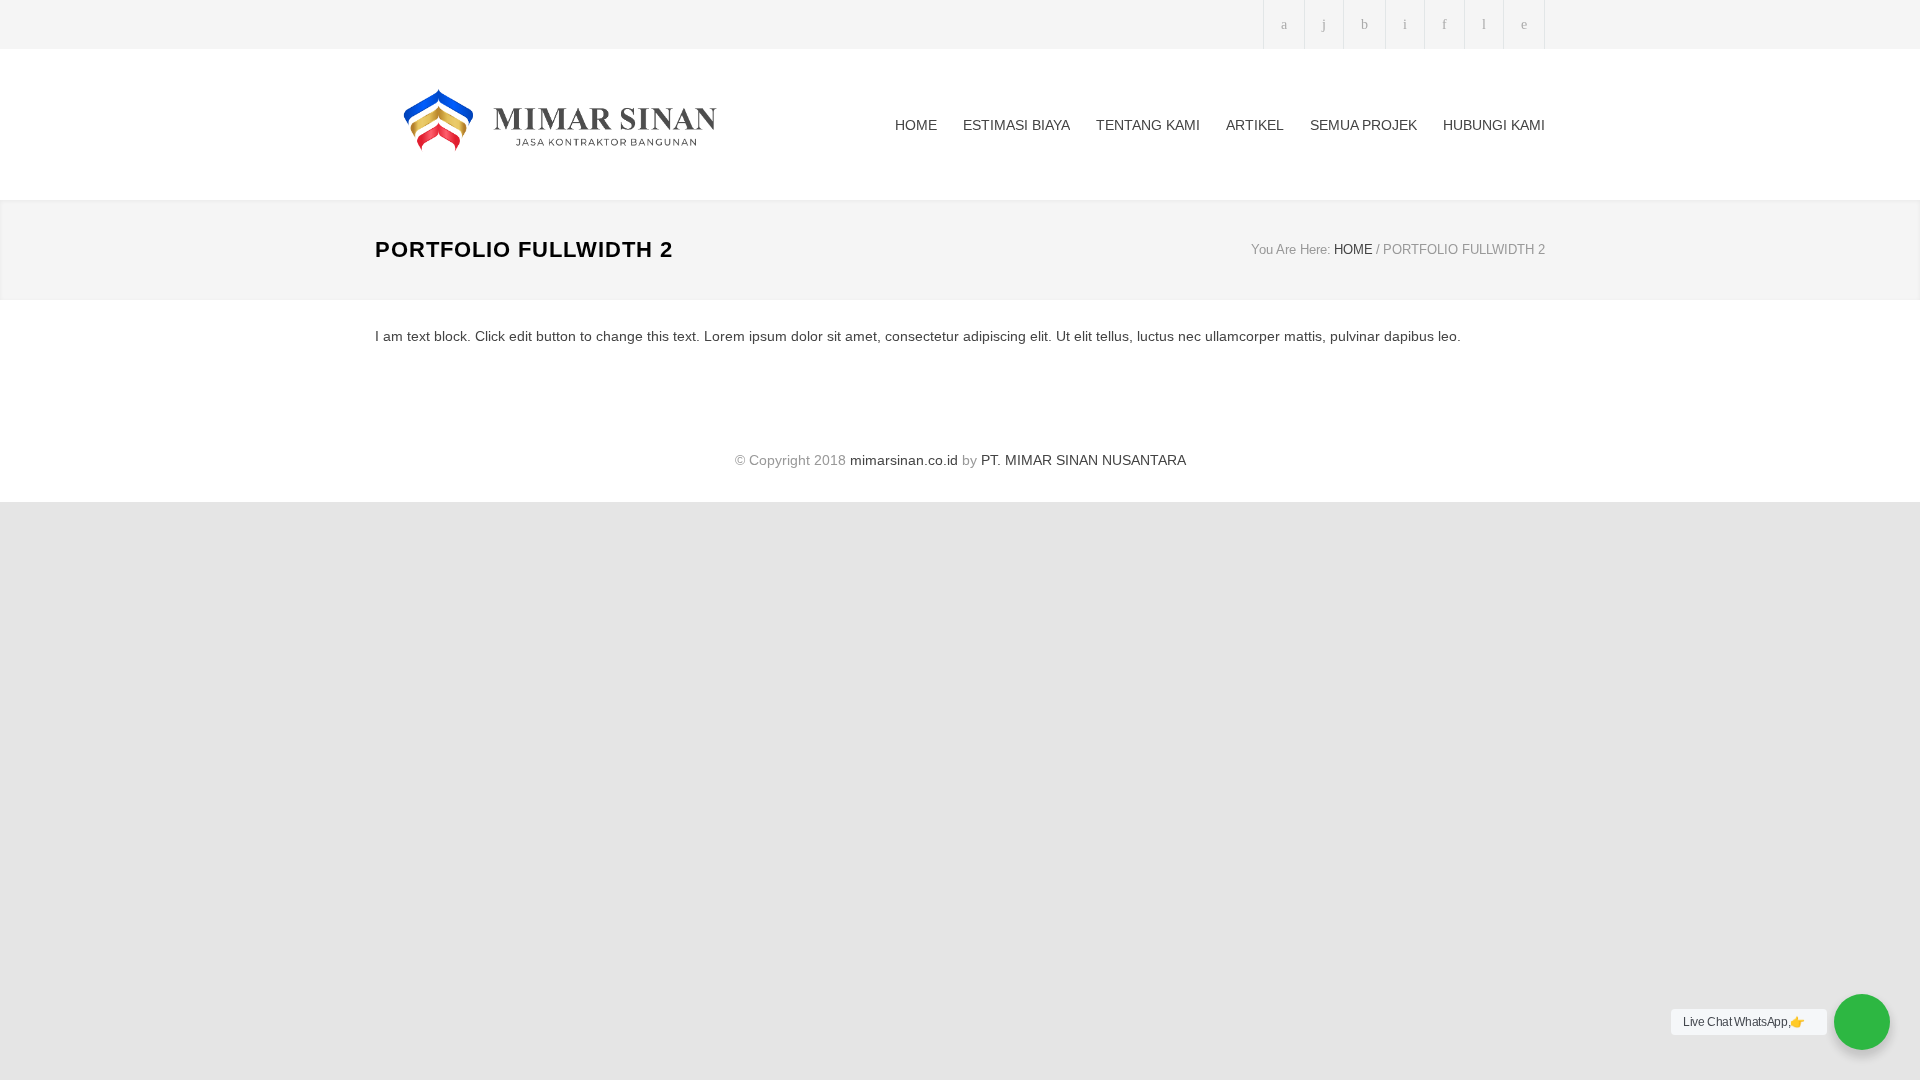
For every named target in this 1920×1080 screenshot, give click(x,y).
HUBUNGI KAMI (1494, 125)
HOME (916, 125)
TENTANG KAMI (1148, 125)
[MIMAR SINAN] (560, 124)
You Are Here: (1291, 249)
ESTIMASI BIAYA (1016, 125)
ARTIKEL (1255, 125)
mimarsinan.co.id (904, 460)
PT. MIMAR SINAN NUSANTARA (1083, 460)
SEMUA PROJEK (1363, 125)
